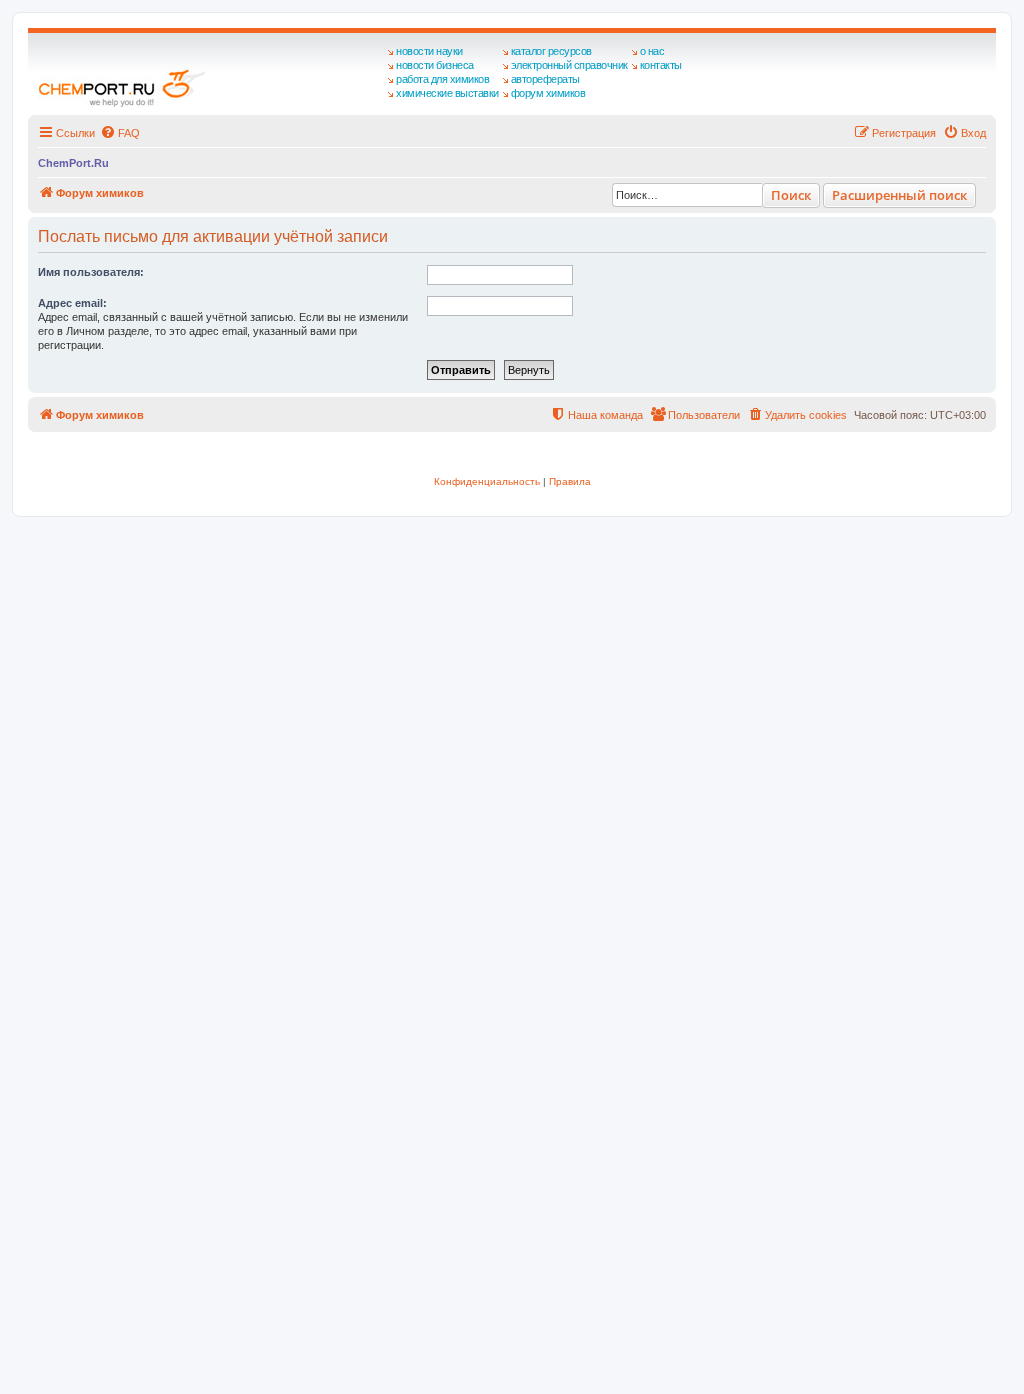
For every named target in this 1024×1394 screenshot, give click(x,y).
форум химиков (548, 93)
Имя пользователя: (91, 272)
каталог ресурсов (551, 51)
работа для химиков (442, 79)
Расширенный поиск (899, 195)
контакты (661, 65)
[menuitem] (120, 133)
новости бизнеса (435, 65)
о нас (652, 51)
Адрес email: (72, 303)
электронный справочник (569, 65)
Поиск (791, 195)
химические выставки (447, 93)
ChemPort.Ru (73, 163)
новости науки (429, 51)
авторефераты (545, 79)
